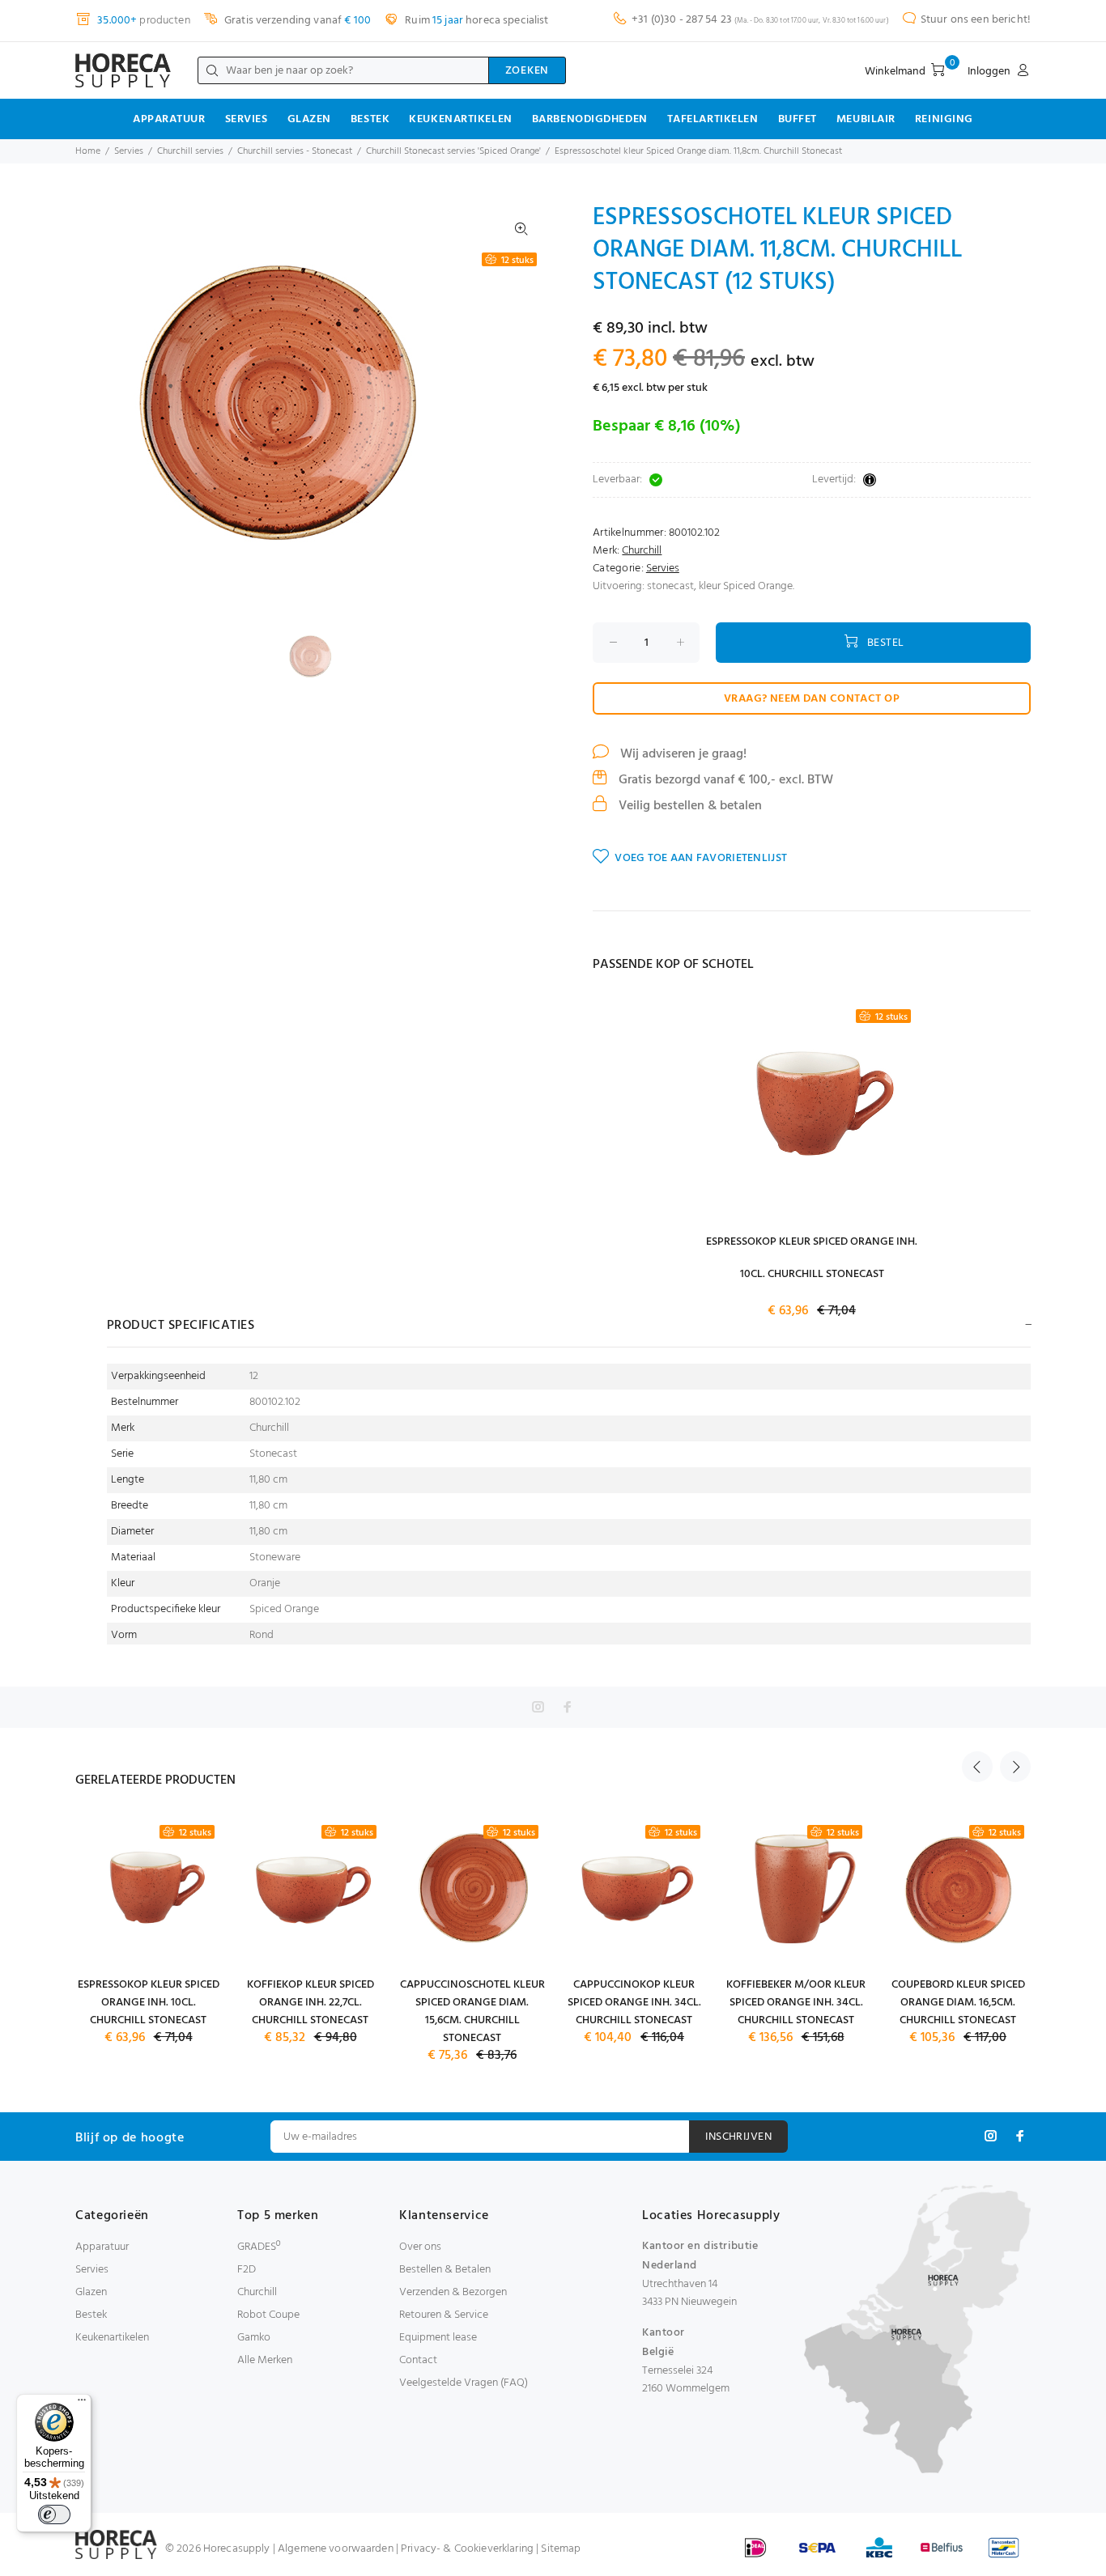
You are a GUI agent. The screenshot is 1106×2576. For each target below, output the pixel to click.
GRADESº (259, 2247)
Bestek (370, 119)
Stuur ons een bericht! (976, 20)
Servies (247, 119)
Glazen (309, 119)
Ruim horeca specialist (475, 21)
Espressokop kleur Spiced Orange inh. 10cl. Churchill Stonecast (149, 2003)
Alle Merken (265, 2360)
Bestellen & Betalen (445, 2270)
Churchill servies (190, 151)
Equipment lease (438, 2338)
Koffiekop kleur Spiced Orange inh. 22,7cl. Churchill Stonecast (311, 2003)
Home (88, 151)
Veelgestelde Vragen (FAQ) (464, 2383)
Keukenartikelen (460, 119)
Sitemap (561, 2549)
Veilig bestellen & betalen (689, 806)
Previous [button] (977, 1767)
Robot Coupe (268, 2315)
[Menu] (82, 2404)
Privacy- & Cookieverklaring (467, 2549)
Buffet (798, 119)
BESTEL (886, 643)
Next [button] (1015, 1767)
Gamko (254, 2338)
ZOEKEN (527, 71)
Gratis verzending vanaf (296, 21)
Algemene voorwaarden (336, 2549)
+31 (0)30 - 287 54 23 (682, 20)
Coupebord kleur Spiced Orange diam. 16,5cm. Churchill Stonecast (958, 2003)
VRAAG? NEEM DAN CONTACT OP (812, 699)
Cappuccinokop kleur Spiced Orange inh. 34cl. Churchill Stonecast (634, 2003)
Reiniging (944, 119)
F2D (247, 2270)
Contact (418, 2360)
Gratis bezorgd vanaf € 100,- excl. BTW (724, 780)
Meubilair (866, 119)
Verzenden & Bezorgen (453, 2292)
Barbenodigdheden (590, 119)
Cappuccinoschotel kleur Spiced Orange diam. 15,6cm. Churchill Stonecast (472, 2012)
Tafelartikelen (713, 119)
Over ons (420, 2247)
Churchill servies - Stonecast (295, 151)
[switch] (54, 2514)
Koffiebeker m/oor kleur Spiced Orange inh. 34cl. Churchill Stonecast (796, 2003)
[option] (320, 657)
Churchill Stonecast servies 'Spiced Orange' (453, 151)
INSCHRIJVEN (738, 2137)
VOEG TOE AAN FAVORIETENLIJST (701, 858)
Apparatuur (169, 119)
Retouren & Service (444, 2315)
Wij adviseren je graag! (682, 754)
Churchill (642, 551)
